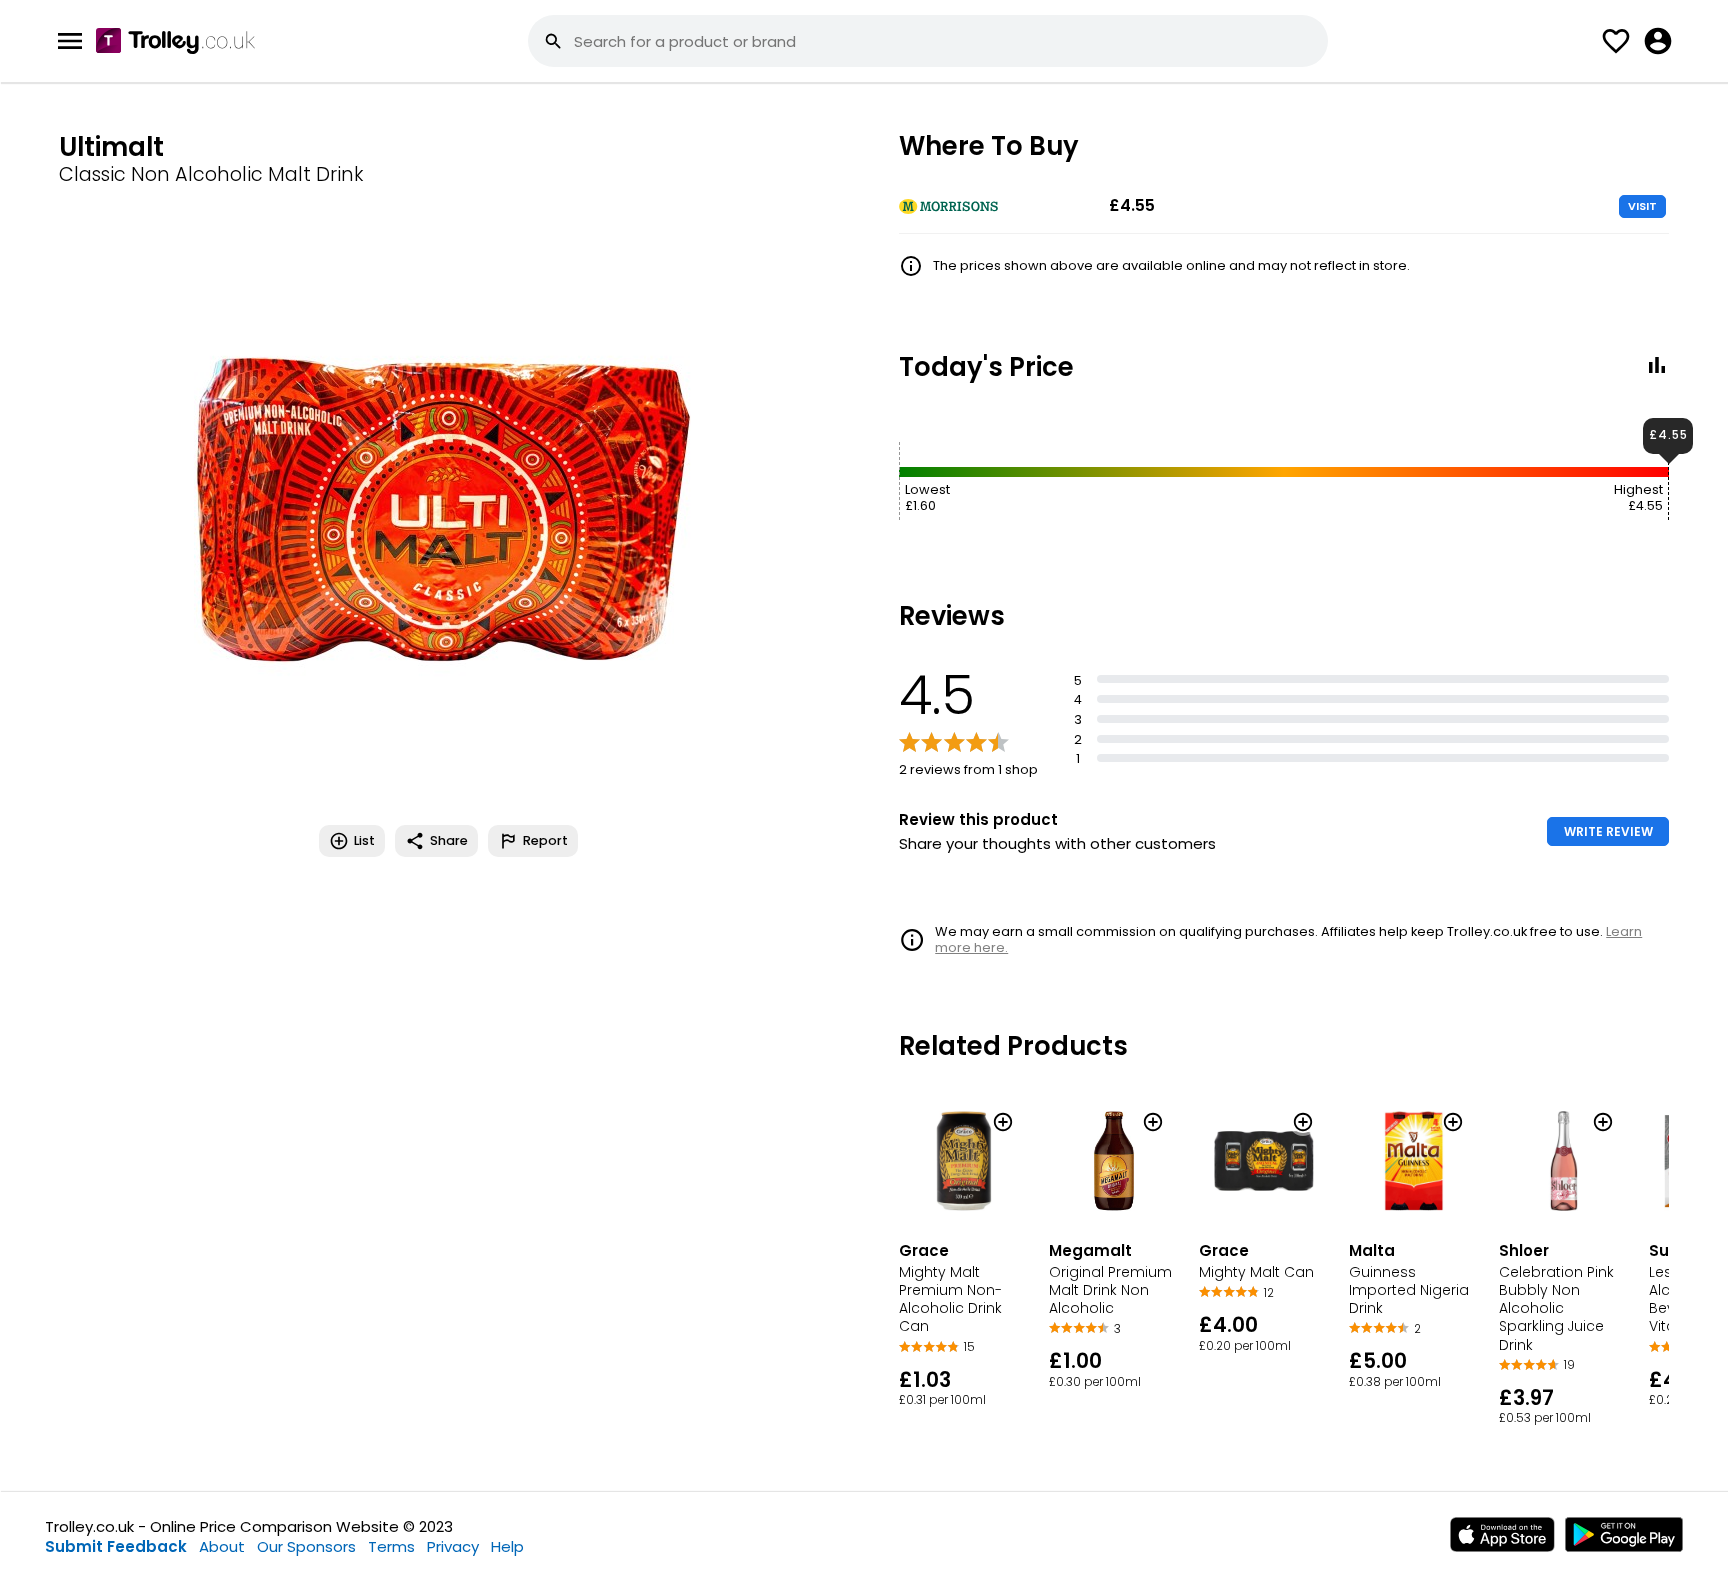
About (222, 1546)
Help (507, 1546)
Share (449, 840)
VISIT (1642, 206)
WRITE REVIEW (1608, 831)
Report (545, 840)
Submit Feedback (116, 1546)
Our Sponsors (306, 1546)
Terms (391, 1546)
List (364, 840)
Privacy (453, 1546)
